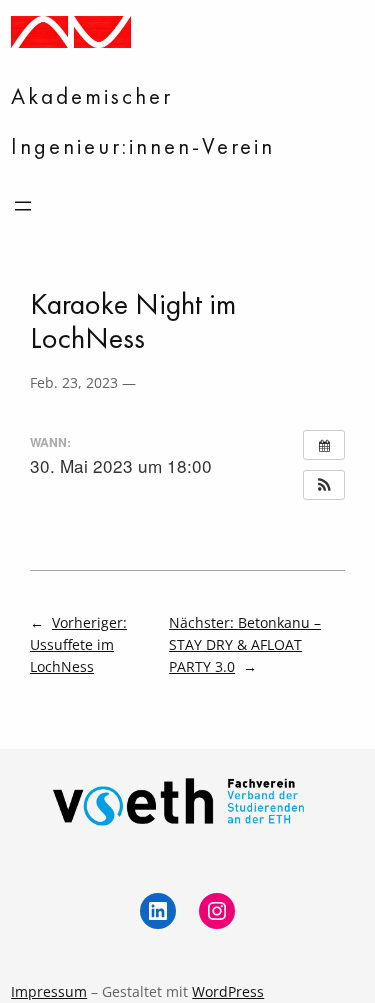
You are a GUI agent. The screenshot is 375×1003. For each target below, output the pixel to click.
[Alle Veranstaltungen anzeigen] (324, 445)
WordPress (228, 991)
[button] (324, 485)
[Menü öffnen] (23, 206)
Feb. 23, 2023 (74, 382)
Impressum (49, 991)
